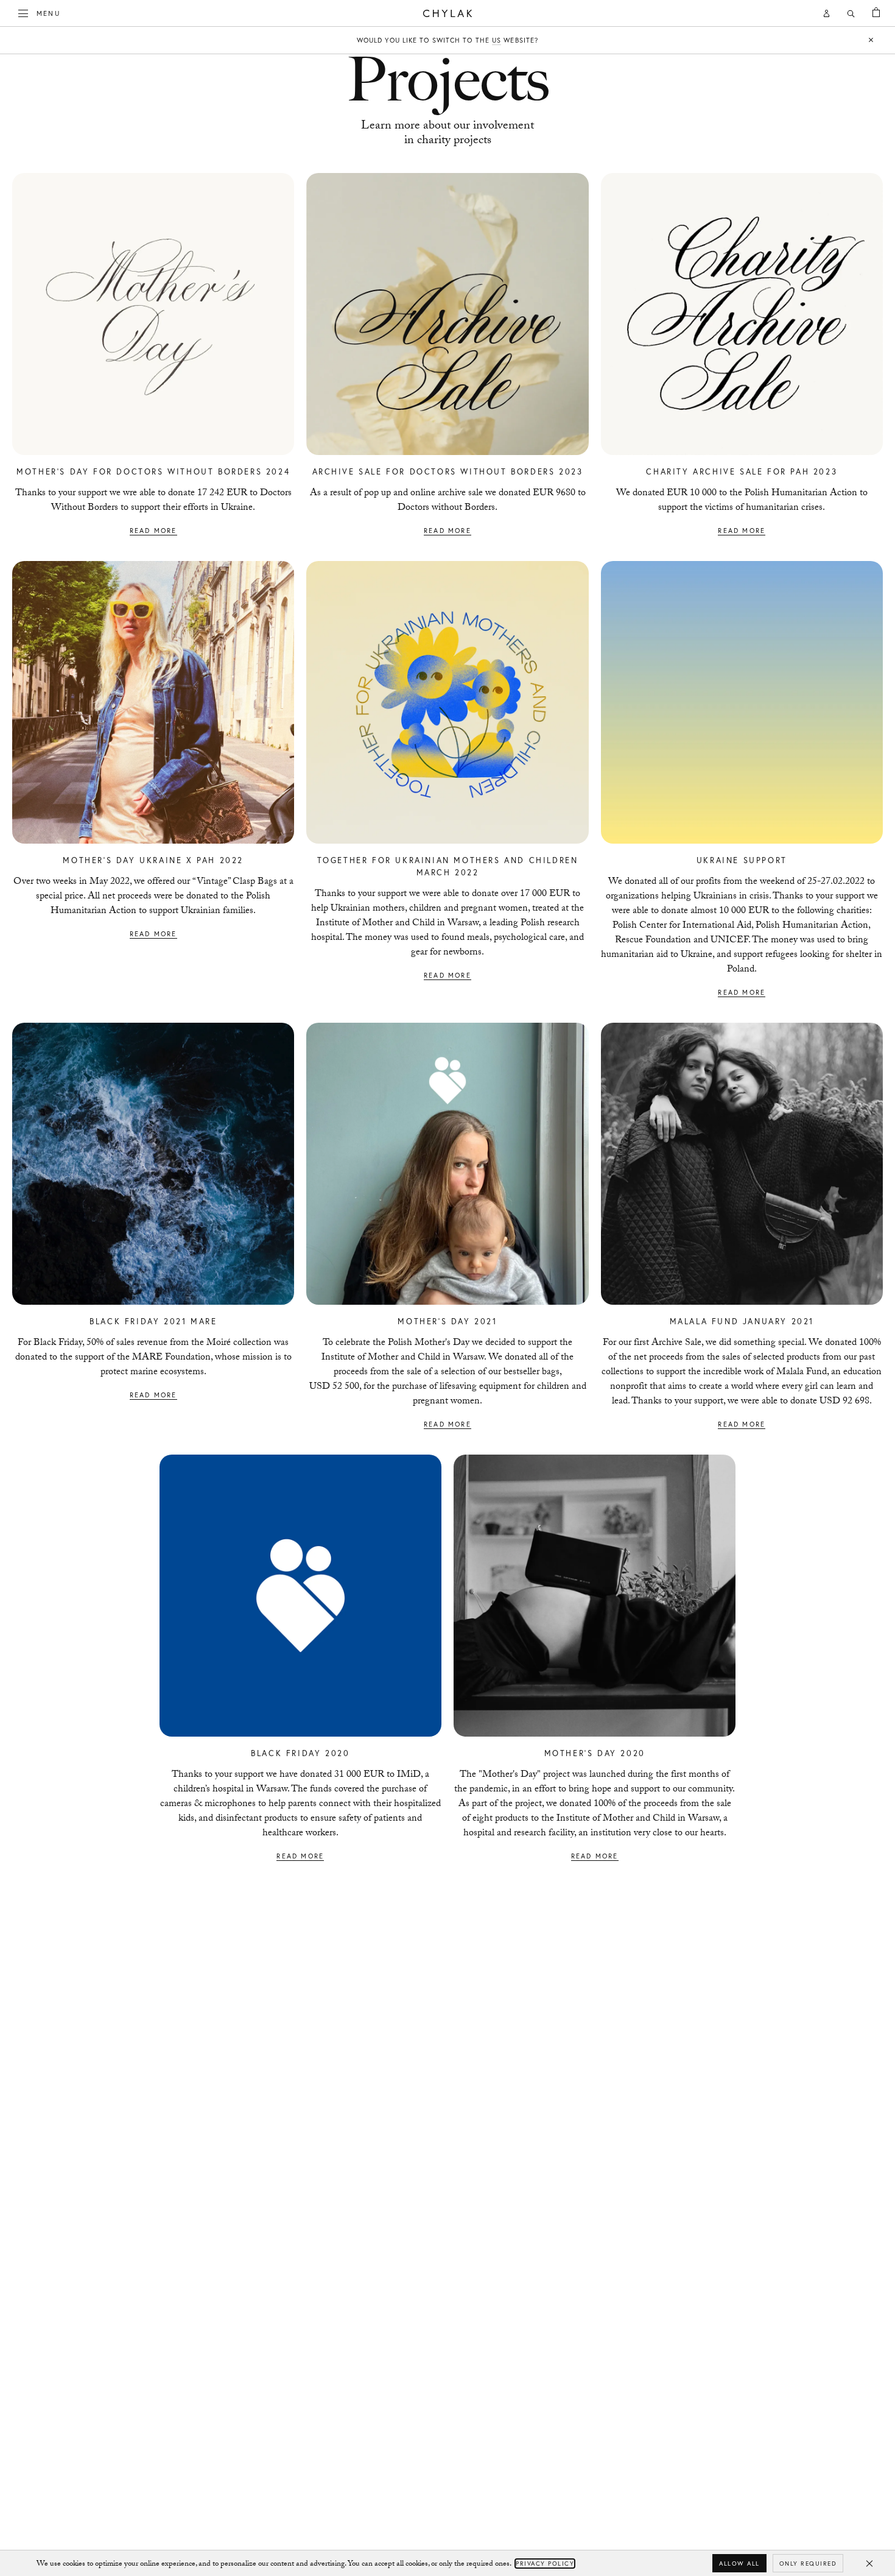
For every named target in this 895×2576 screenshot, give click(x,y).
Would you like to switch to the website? (447, 40)
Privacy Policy (545, 2564)
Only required (808, 2564)
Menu (48, 13)
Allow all (739, 2564)
